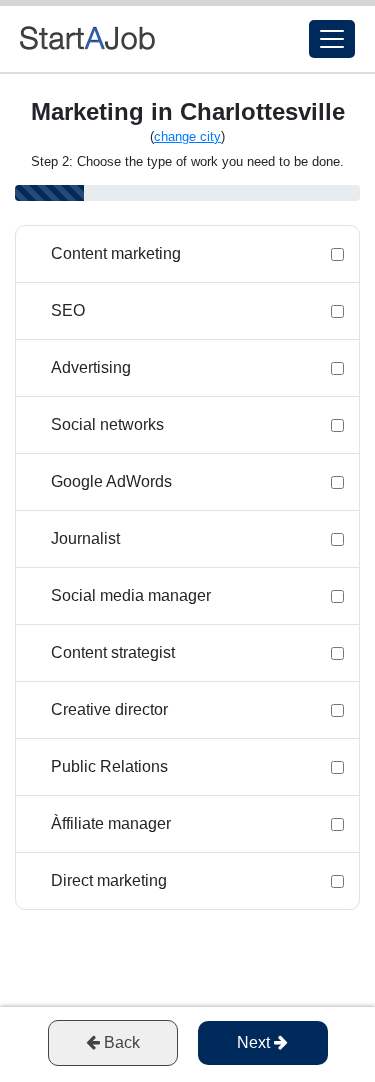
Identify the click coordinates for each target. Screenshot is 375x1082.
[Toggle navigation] (332, 39)
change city (187, 136)
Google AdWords (111, 481)
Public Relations (109, 766)
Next (255, 1042)
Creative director (109, 709)
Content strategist (113, 652)
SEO (68, 310)
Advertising (91, 367)
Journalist (85, 538)
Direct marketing (109, 880)
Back (120, 1042)
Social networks (107, 424)
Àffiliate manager (111, 823)
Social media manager (131, 595)
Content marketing (116, 253)
